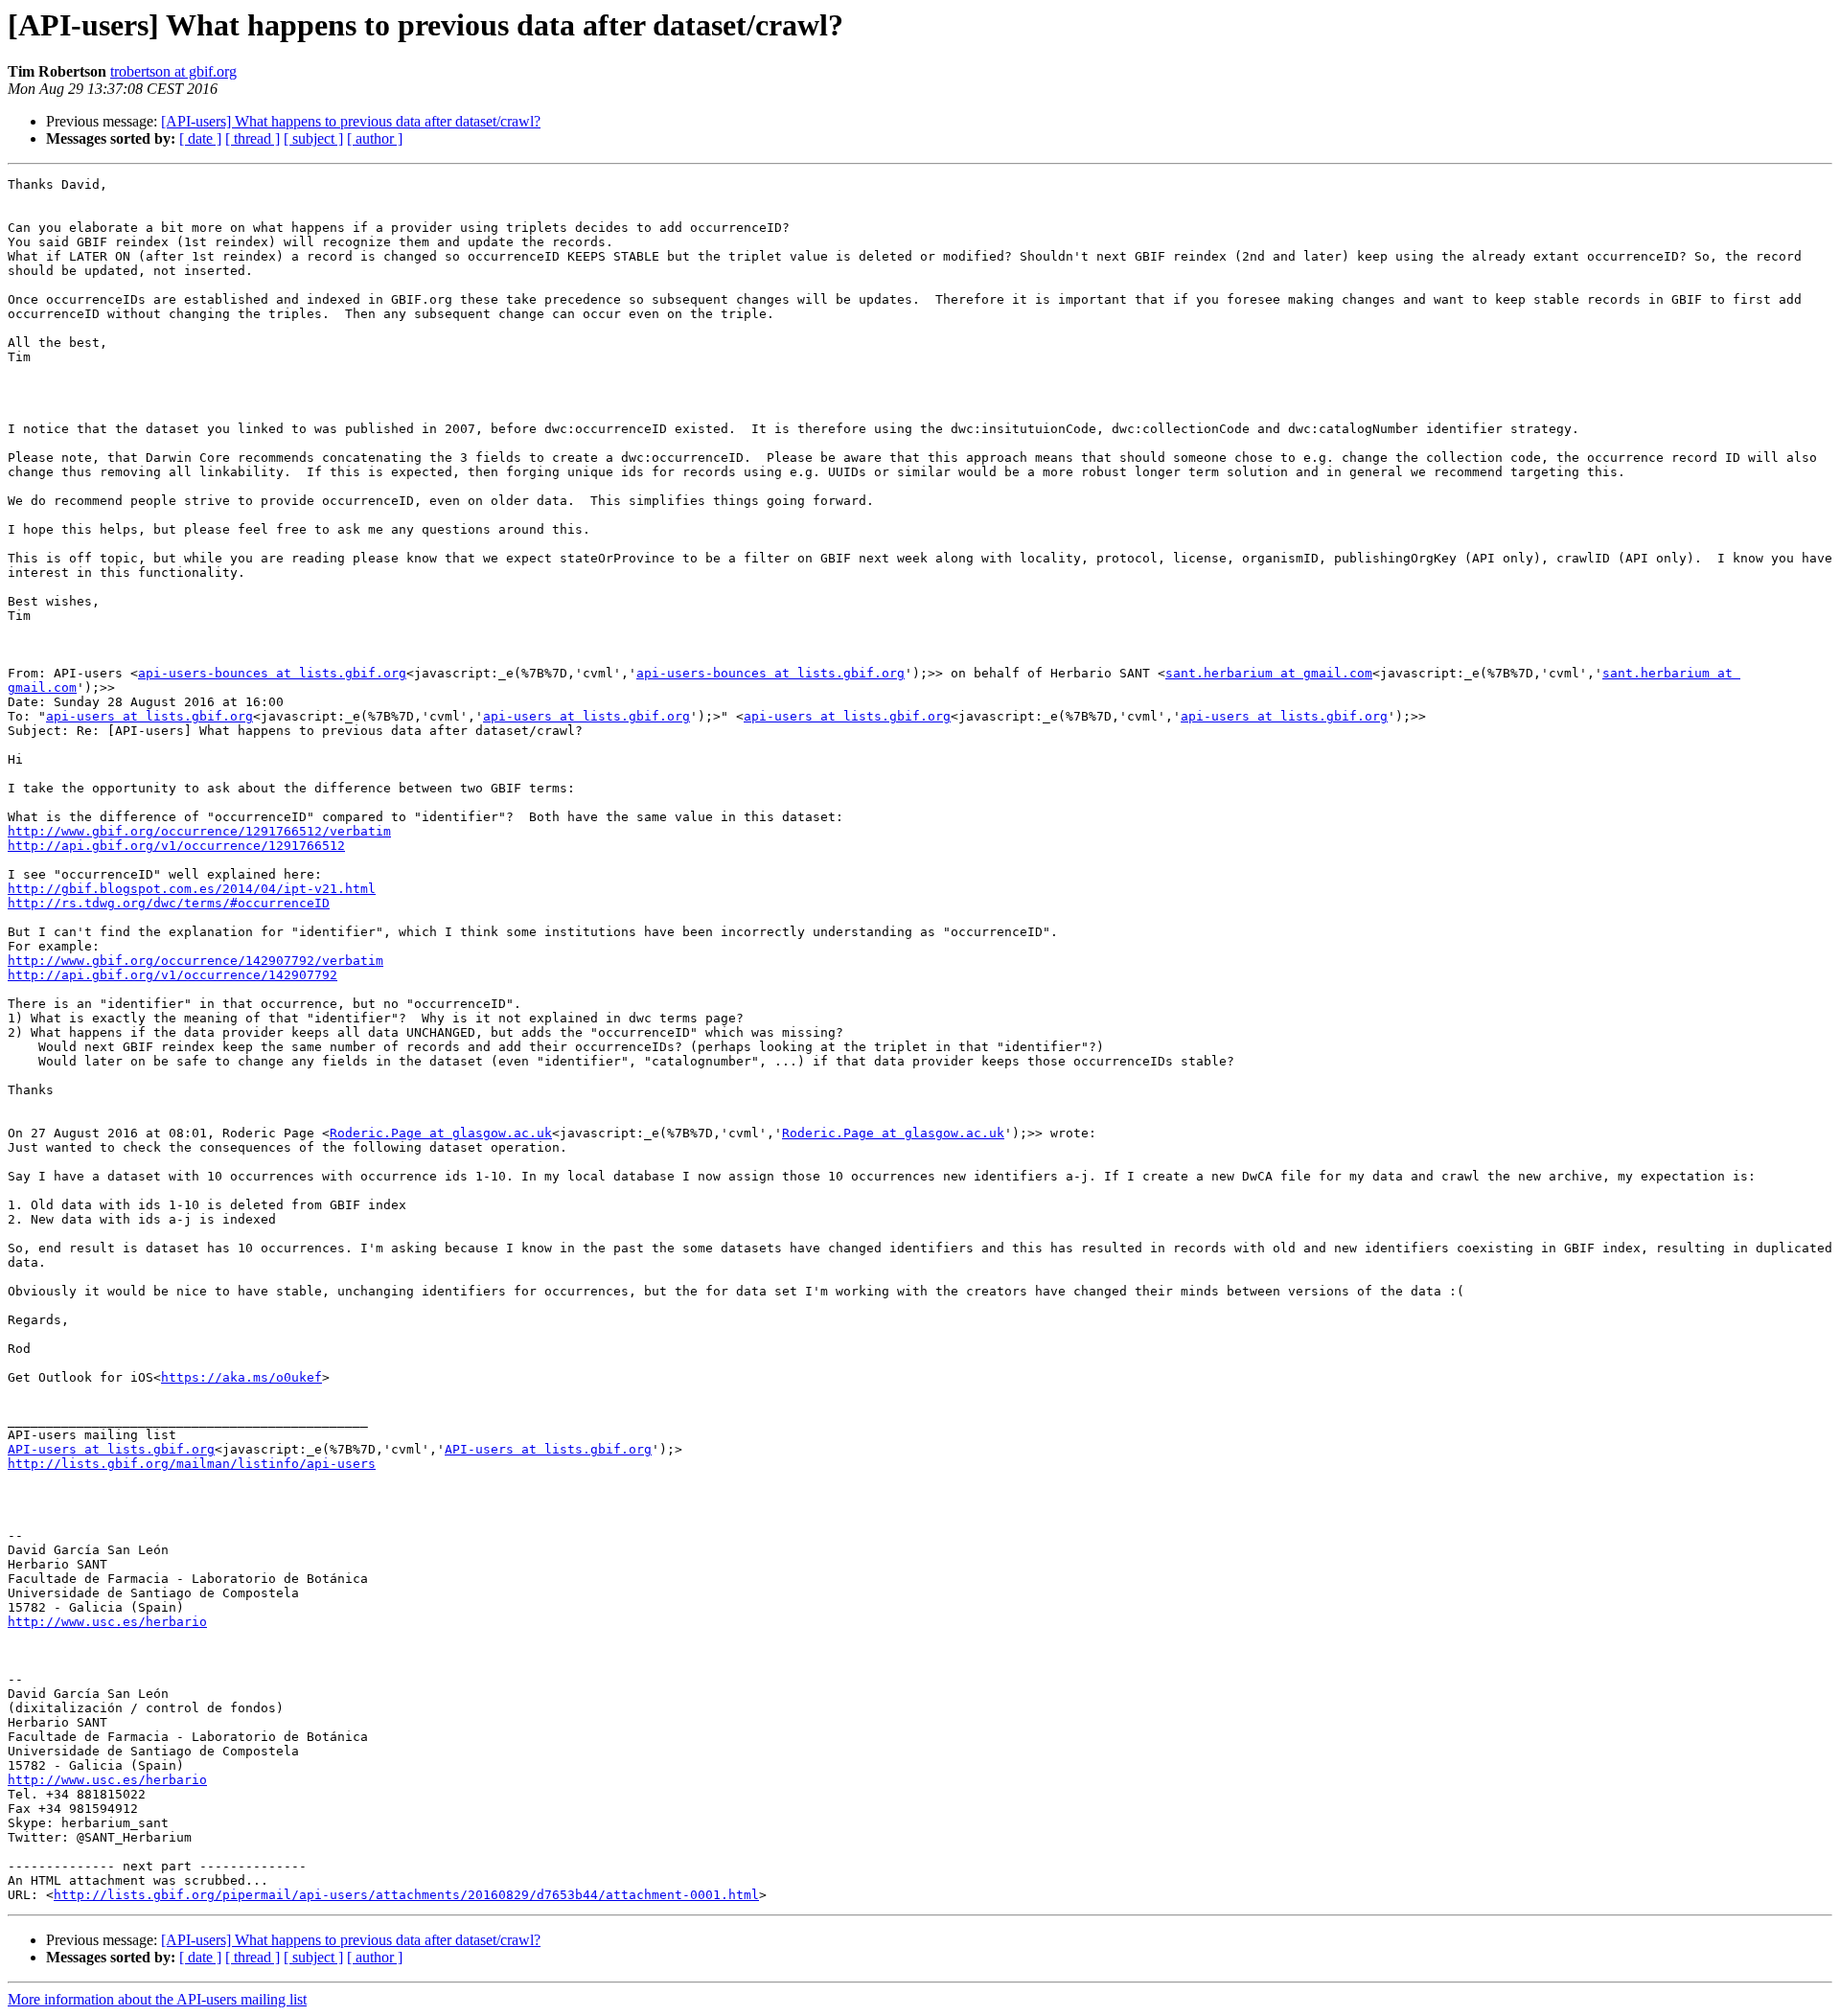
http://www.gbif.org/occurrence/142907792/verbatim (195, 961)
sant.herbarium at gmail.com (1269, 673)
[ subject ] (313, 138)
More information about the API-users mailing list (157, 1999)
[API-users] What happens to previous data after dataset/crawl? (351, 121)
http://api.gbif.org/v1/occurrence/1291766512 (176, 846)
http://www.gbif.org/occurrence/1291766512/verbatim (199, 831)
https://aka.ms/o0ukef (241, 1377)
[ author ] (375, 138)
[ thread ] (253, 138)
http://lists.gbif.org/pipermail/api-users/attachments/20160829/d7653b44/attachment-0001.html (406, 1895)
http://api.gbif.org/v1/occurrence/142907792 (172, 975)
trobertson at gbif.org (173, 71)
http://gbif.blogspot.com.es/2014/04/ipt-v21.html (192, 889)
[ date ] (200, 138)
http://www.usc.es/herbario (107, 1622)
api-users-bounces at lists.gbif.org (272, 673)
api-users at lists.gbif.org (149, 716)
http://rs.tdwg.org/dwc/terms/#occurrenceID (169, 903)
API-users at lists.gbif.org (111, 1449)
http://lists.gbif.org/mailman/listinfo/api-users (192, 1464)
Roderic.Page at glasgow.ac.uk (441, 1133)
